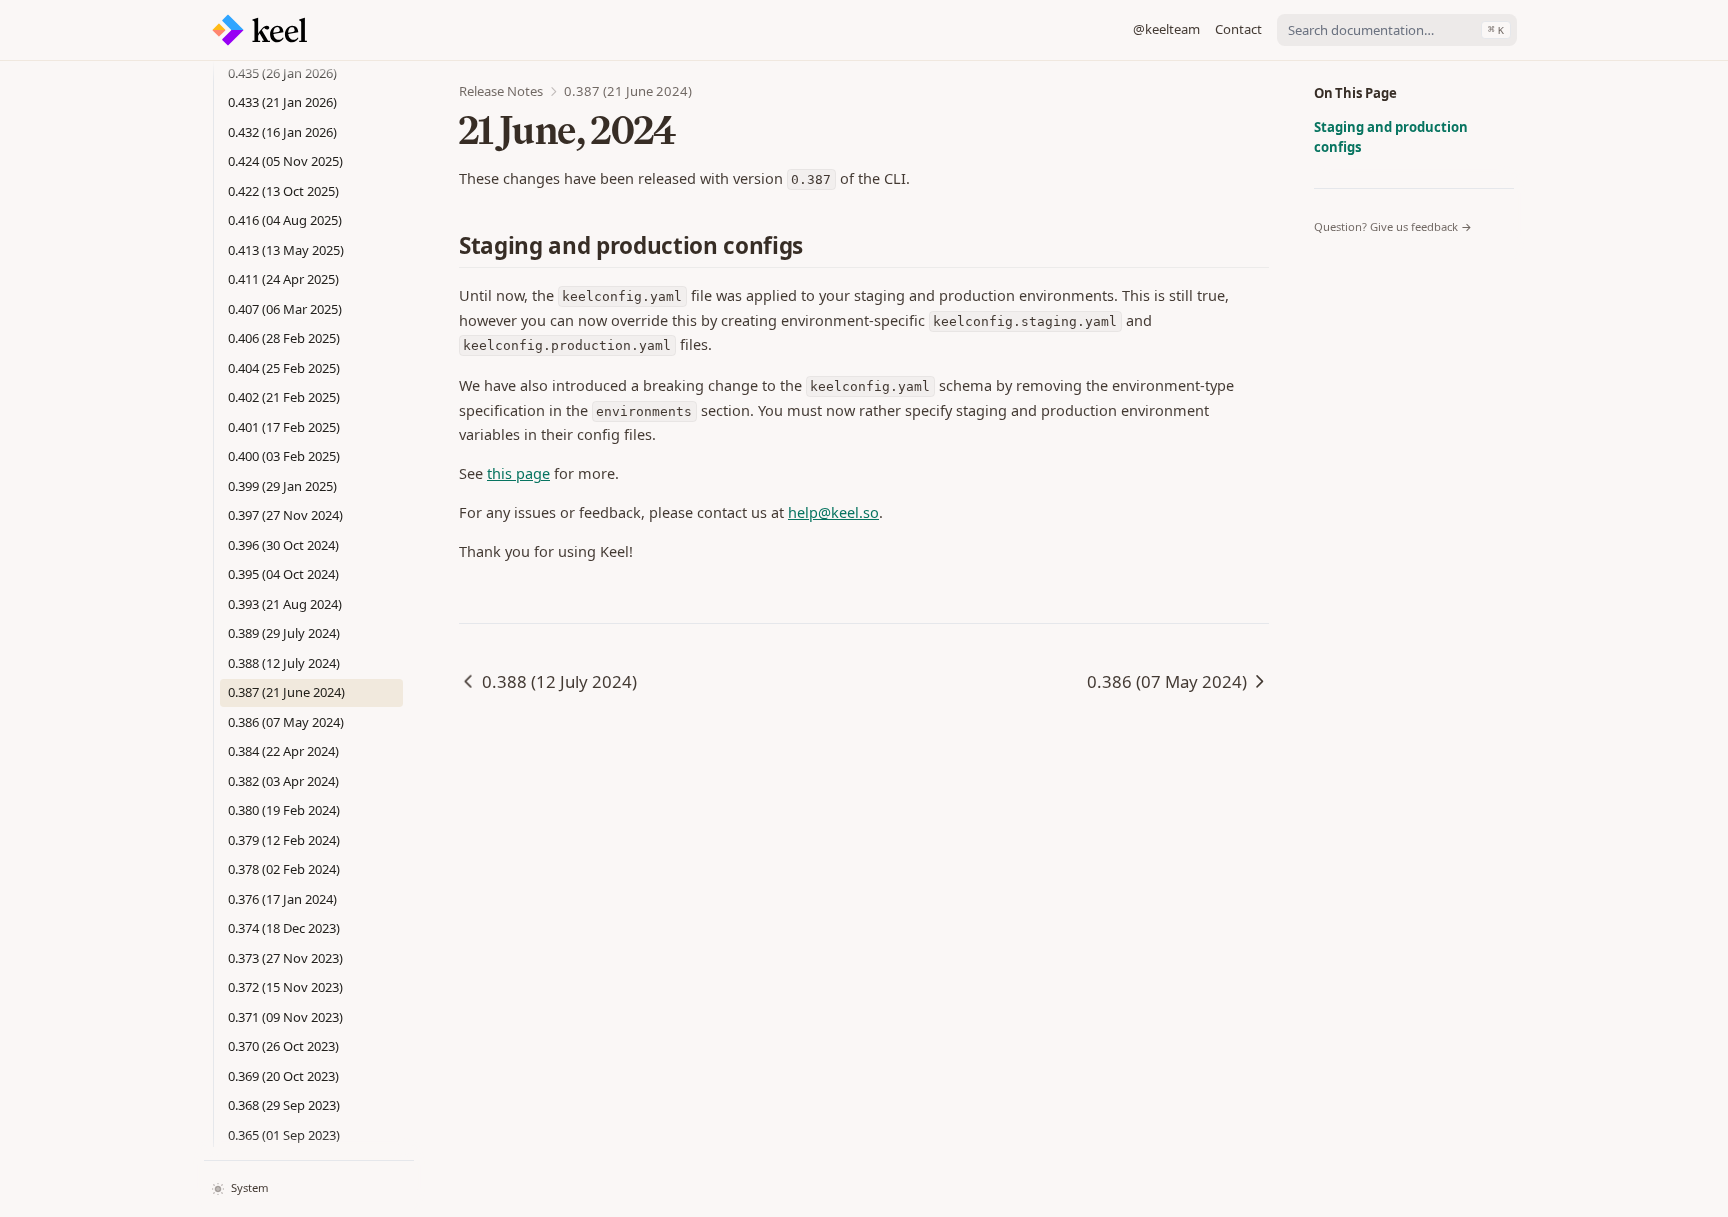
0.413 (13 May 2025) (286, 250)
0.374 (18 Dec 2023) (284, 928)
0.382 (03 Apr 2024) (283, 781)
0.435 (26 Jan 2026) (282, 73)
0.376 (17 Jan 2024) (282, 899)
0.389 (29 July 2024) (284, 633)
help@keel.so (833, 512)
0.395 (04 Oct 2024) (283, 574)
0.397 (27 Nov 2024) (285, 515)
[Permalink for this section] (818, 245)
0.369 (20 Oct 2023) (283, 1076)
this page (518, 473)
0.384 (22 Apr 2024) (283, 751)
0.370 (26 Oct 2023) (283, 1046)
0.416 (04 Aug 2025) (285, 220)
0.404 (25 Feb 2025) (284, 368)
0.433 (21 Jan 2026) (282, 102)
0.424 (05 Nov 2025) (285, 161)
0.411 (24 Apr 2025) (283, 279)
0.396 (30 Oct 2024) (283, 545)
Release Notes (501, 91)
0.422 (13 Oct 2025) (283, 191)
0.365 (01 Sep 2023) (284, 1135)
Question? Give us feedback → (1393, 226)
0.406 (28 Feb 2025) (284, 338)
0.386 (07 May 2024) (286, 722)
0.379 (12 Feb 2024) (284, 840)
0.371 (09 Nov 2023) (285, 1017)
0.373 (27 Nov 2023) (285, 958)
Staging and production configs (1391, 137)
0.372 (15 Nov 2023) (285, 987)
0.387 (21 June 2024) (286, 692)
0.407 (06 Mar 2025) (285, 309)
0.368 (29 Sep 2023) (284, 1105)
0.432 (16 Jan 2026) (282, 132)
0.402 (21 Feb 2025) (284, 397)
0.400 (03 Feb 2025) (284, 456)
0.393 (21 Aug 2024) (285, 604)
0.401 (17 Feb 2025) (284, 427)
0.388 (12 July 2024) (284, 663)
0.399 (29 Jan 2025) (282, 486)
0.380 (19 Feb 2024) (284, 810)
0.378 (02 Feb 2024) (284, 869)
